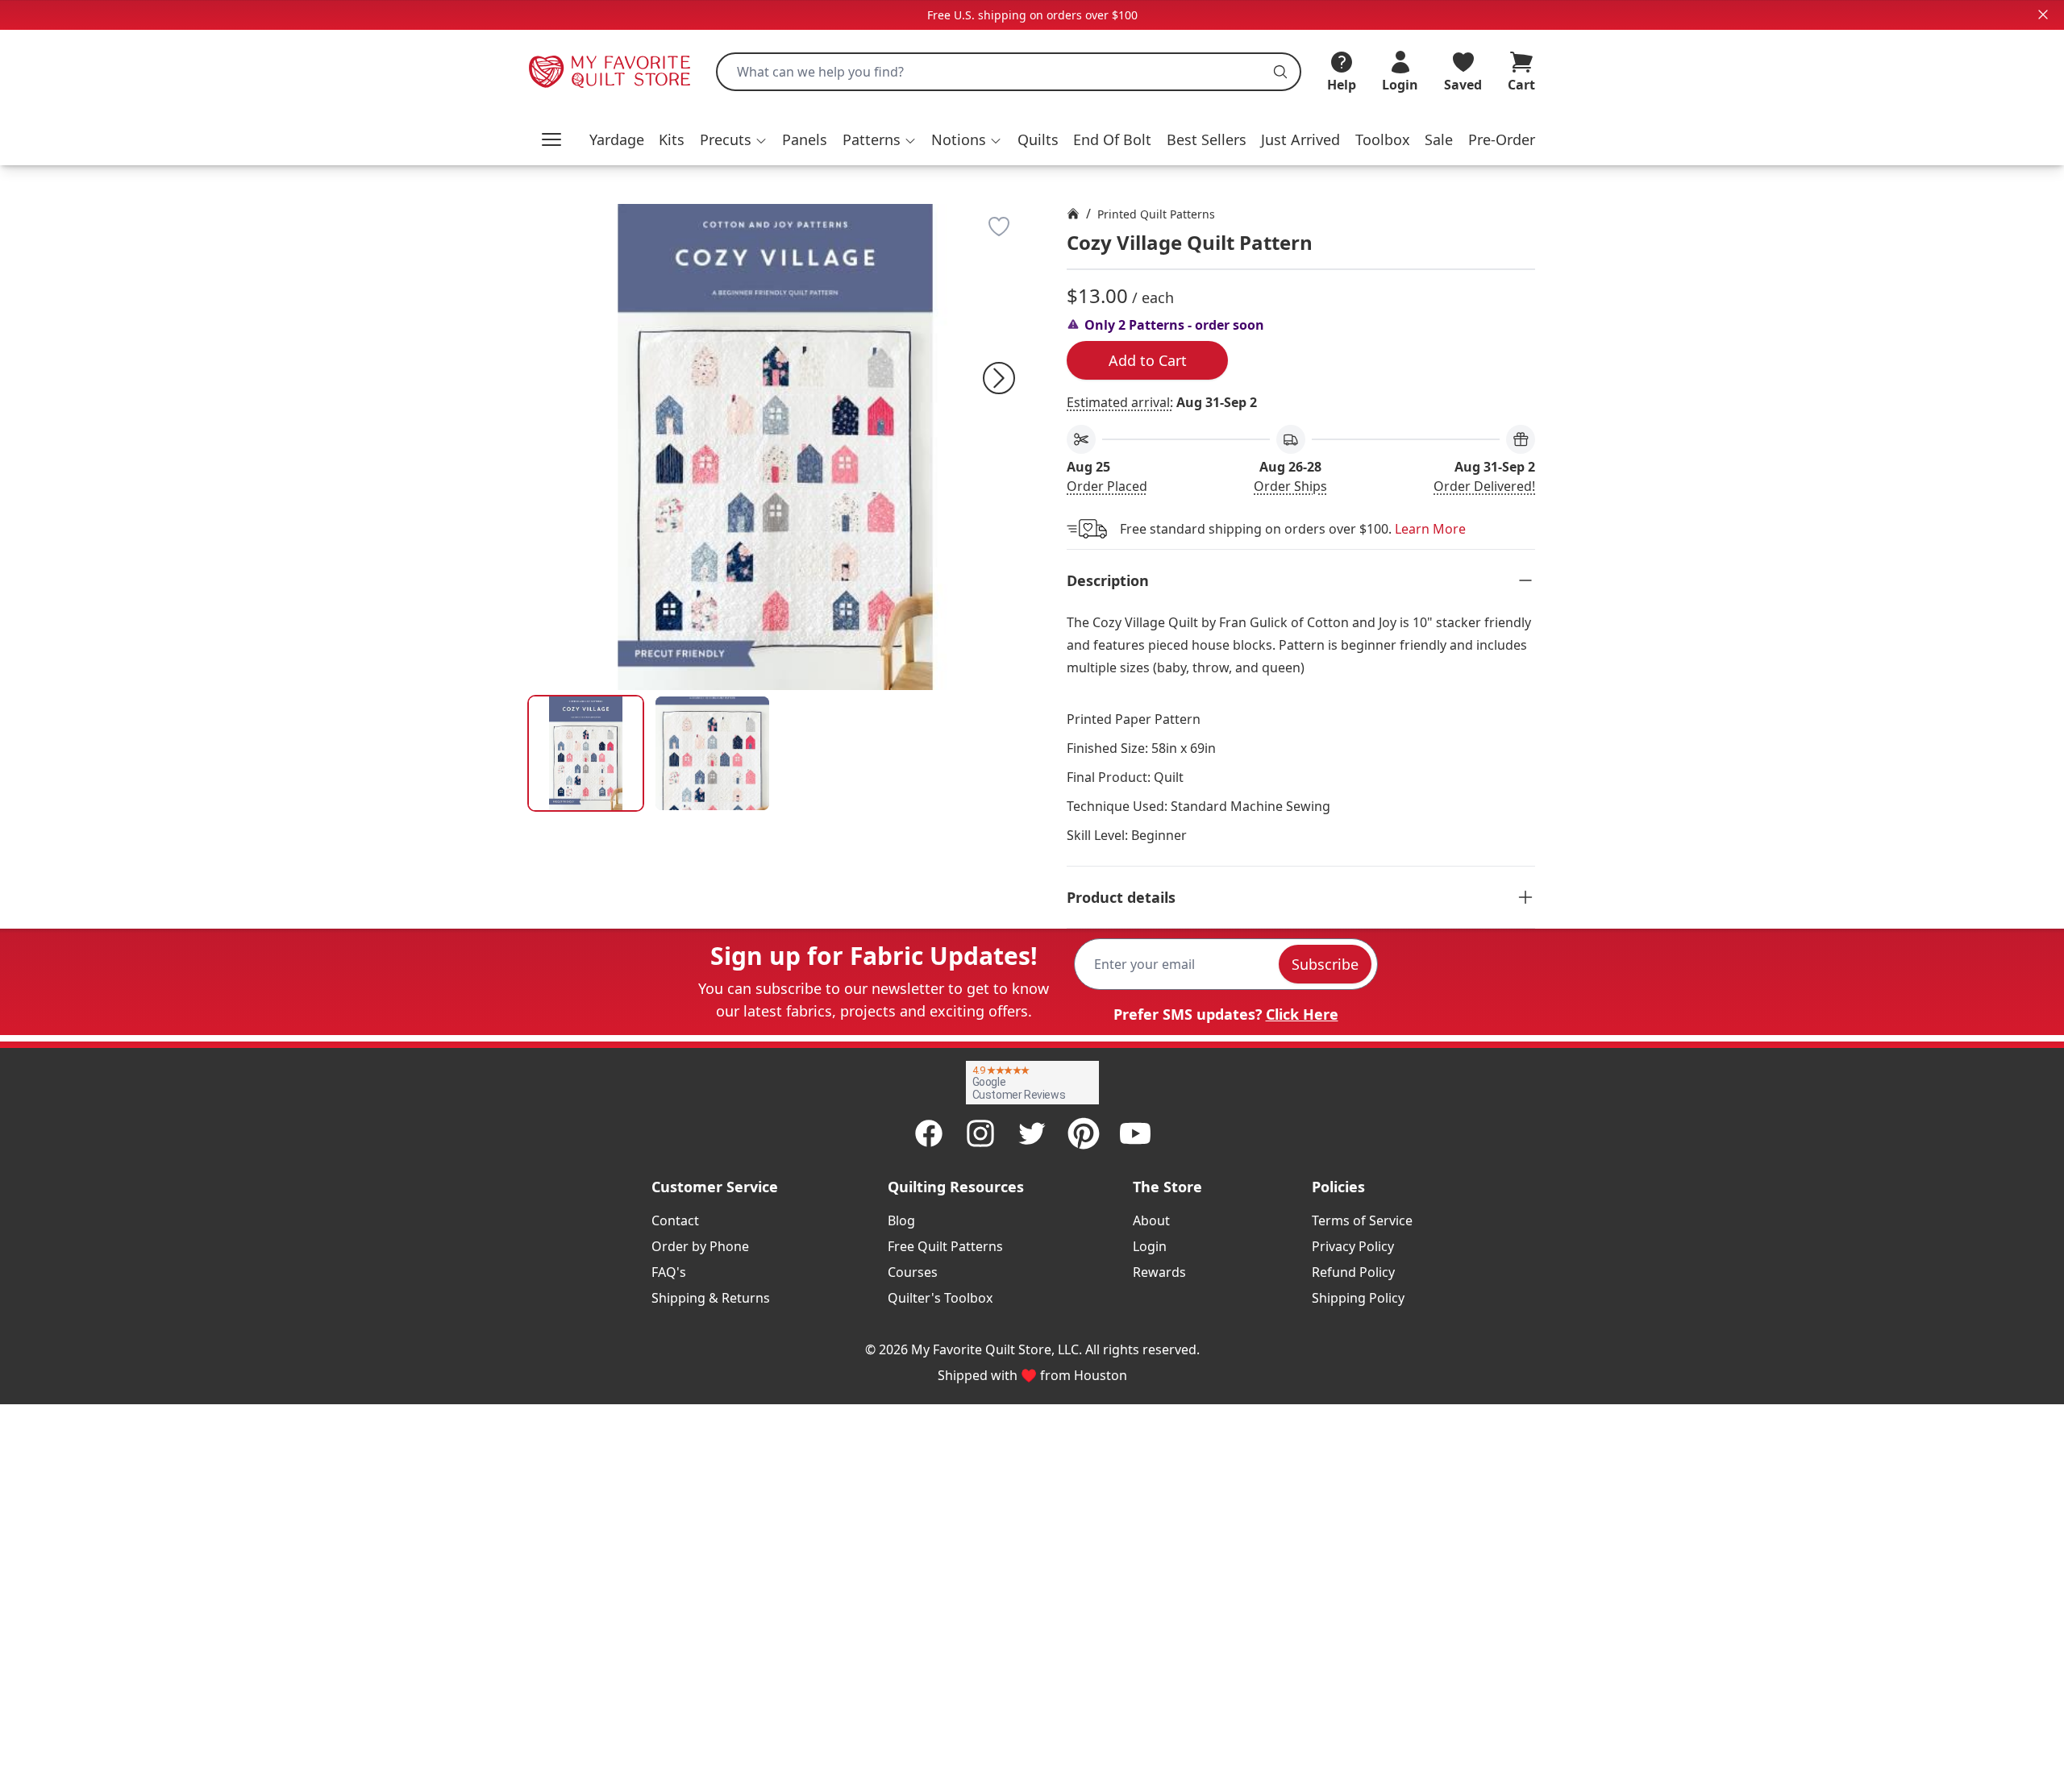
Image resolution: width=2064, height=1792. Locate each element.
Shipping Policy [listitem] (1358, 1298)
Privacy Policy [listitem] (1353, 1246)
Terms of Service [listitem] (1362, 1220)
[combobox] (1009, 72)
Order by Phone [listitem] (700, 1246)
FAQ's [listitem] (669, 1272)
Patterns (872, 139)
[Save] (999, 227)
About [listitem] (1151, 1220)
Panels (805, 139)
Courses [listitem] (913, 1272)
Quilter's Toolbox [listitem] (940, 1298)
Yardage (617, 139)
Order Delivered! (1484, 486)
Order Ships (1290, 486)
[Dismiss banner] (2043, 15)
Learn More (1430, 529)
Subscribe (1325, 964)
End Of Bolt (1112, 139)
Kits (672, 139)
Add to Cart (1148, 360)
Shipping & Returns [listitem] (711, 1298)
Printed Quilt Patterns (1156, 214)
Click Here (1302, 1014)
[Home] (1073, 214)
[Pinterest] (1084, 1133)
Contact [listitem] (675, 1220)
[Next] (999, 378)
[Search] (1280, 72)
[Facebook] (929, 1133)
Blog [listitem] (901, 1220)
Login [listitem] (1150, 1246)
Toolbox (1383, 139)
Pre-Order (1502, 139)
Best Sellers (1207, 139)
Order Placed (1107, 486)
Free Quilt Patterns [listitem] (945, 1246)
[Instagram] (980, 1133)
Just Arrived (1300, 139)
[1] (712, 753)
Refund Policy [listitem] (1353, 1272)
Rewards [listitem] (1159, 1272)
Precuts (726, 139)
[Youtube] (1135, 1133)
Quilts (1038, 139)
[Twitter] (1032, 1133)
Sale (1439, 139)
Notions (959, 139)
